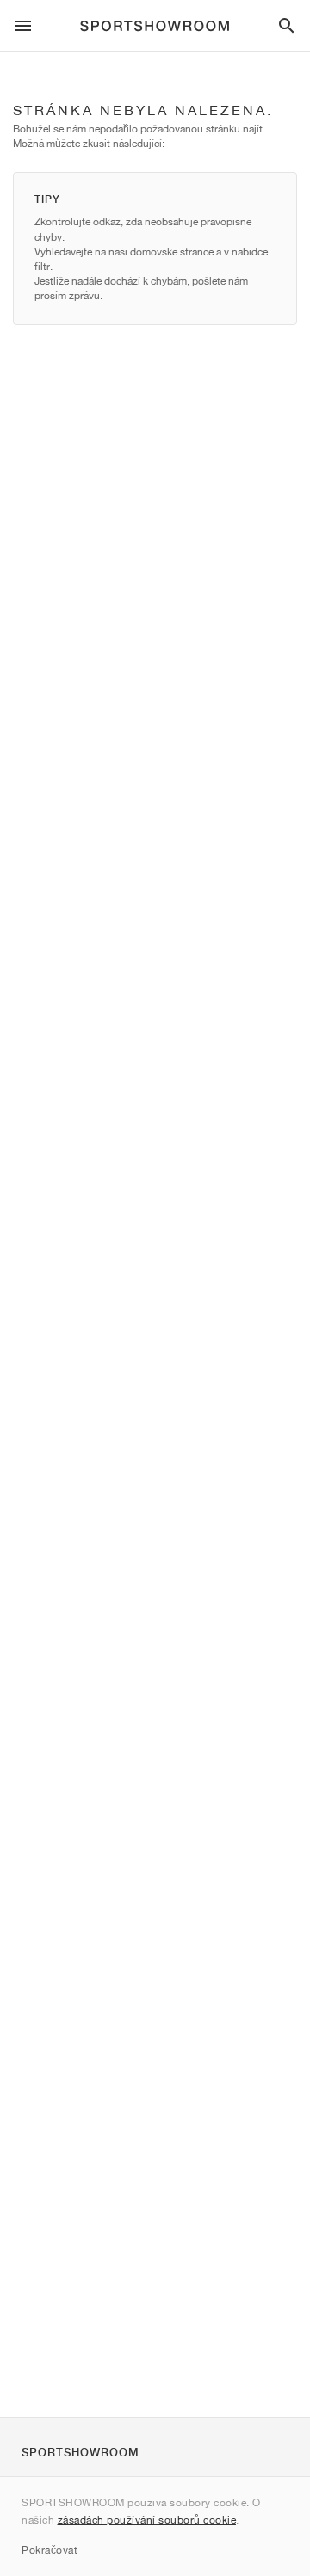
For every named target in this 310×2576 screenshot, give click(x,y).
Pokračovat (50, 2550)
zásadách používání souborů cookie (147, 2520)
